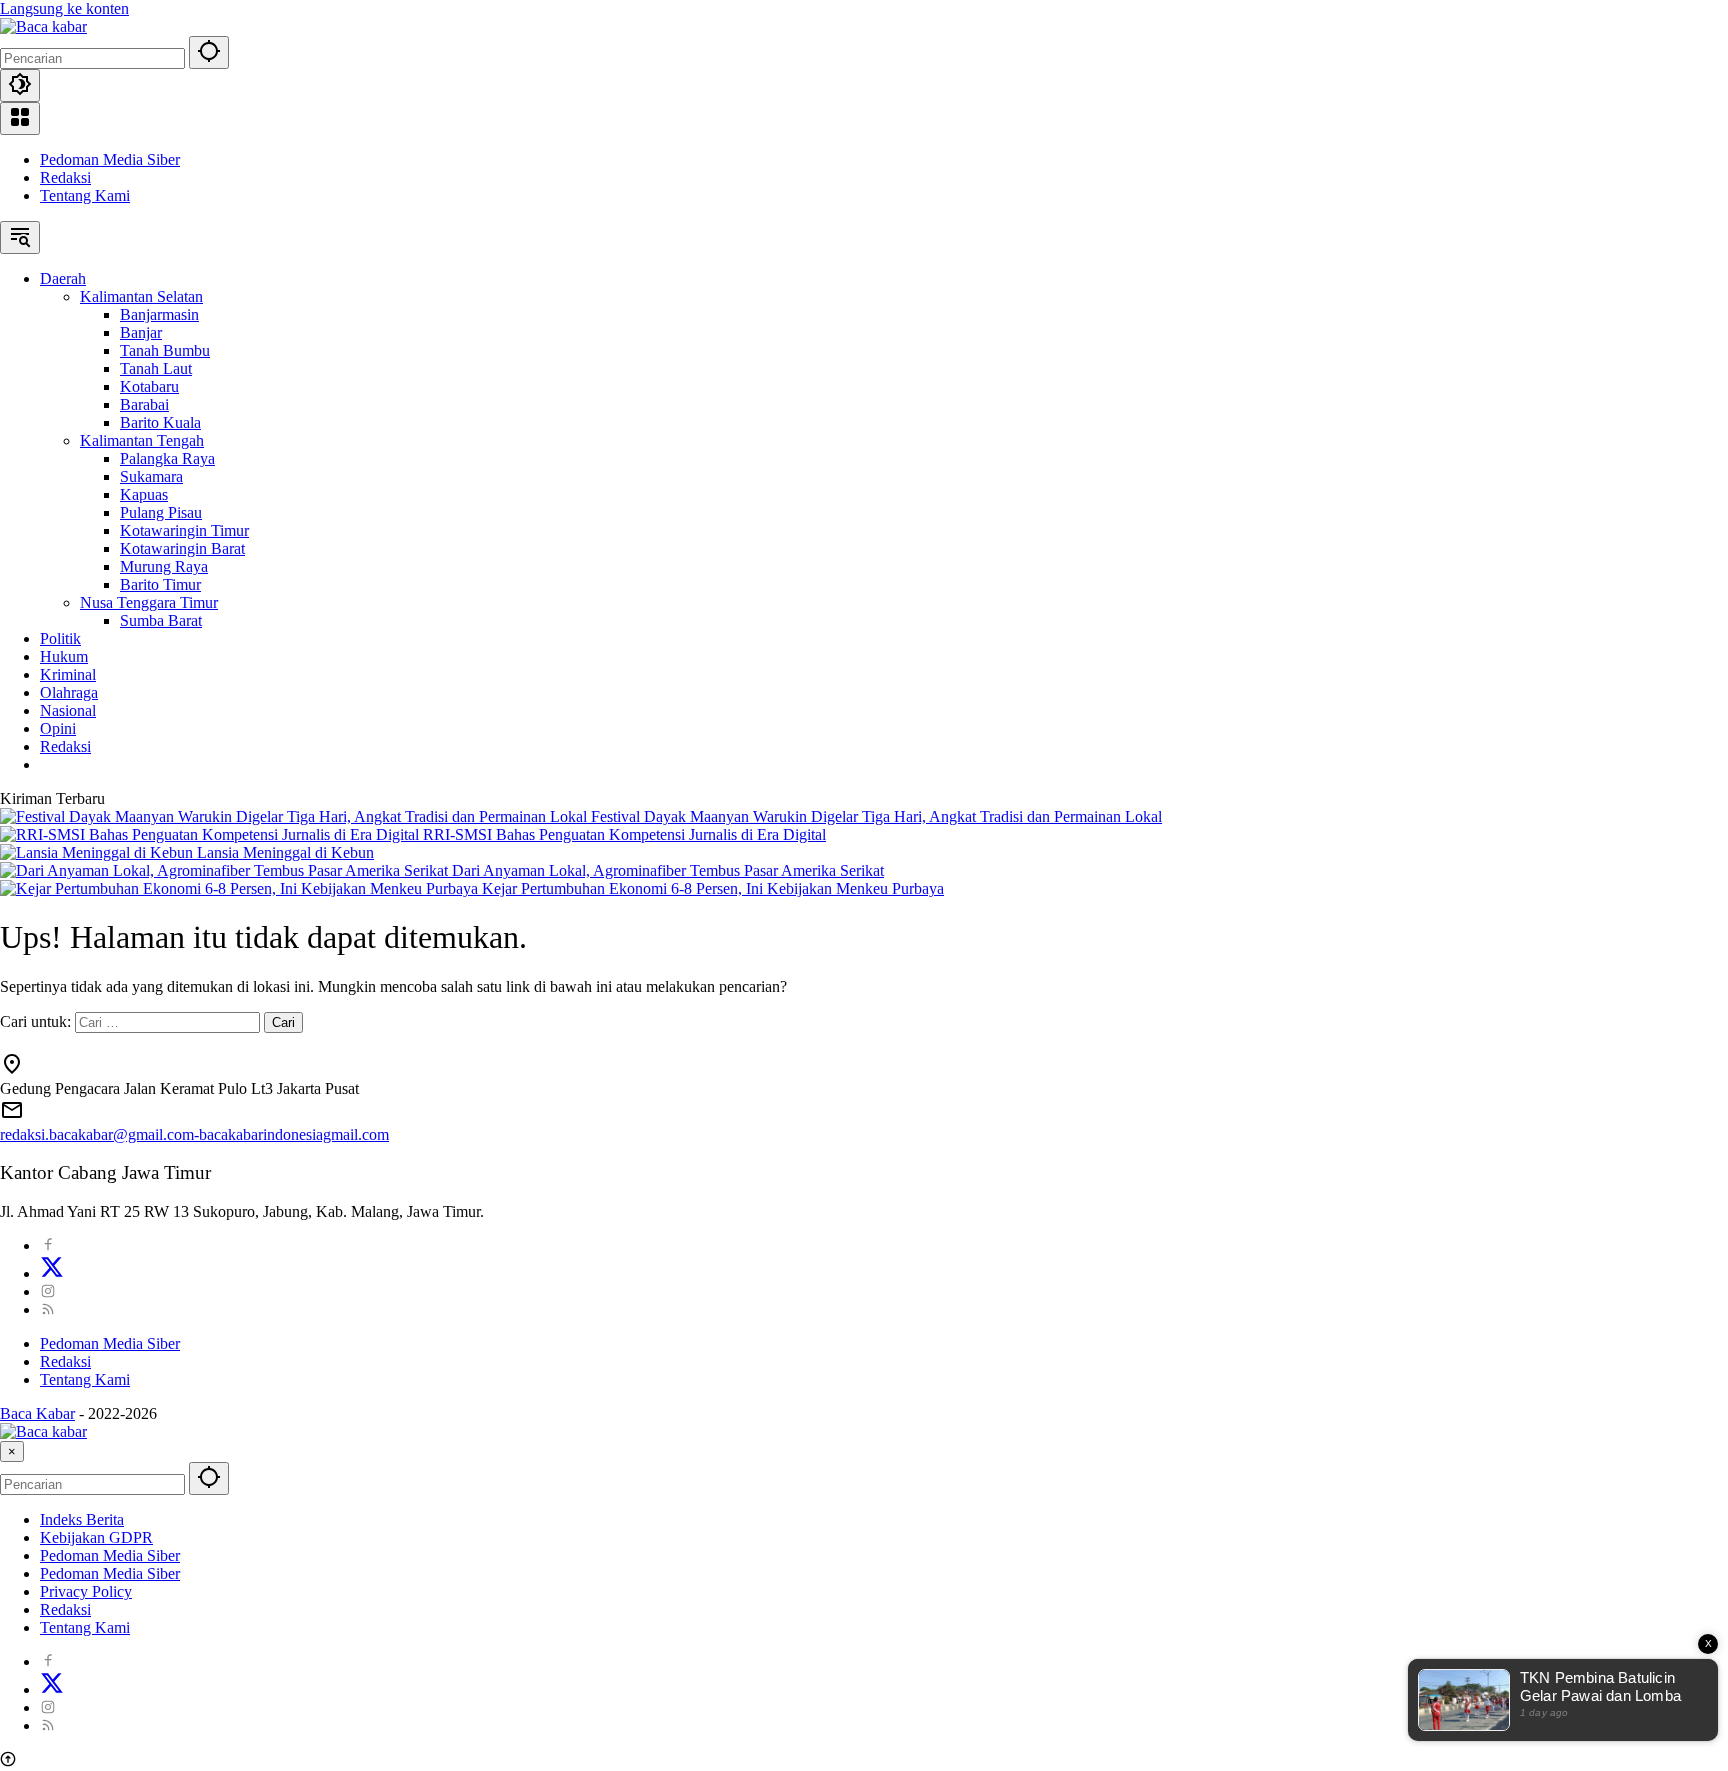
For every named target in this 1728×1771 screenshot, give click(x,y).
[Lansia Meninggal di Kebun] (98, 852)
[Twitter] (52, 1273)
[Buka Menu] (20, 118)
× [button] (12, 1451)
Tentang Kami (85, 195)
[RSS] (48, 1309)
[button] (209, 52)
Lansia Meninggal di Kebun (285, 852)
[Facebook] (48, 1245)
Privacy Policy (86, 1591)
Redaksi (65, 177)
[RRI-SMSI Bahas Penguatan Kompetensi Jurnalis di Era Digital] (211, 834)
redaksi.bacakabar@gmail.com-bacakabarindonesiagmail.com (194, 1134)
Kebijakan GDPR (96, 1537)
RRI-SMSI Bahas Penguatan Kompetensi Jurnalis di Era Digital (624, 834)
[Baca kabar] (43, 26)
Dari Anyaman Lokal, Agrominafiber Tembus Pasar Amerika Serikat (668, 870)
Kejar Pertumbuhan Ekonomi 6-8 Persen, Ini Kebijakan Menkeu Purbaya (713, 888)
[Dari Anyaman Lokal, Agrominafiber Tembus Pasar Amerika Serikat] (226, 870)
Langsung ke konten (64, 8)
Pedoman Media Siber (110, 159)
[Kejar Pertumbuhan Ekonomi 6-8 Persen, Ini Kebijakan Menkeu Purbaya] (241, 888)
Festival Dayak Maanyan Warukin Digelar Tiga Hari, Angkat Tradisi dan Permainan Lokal (876, 816)
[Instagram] (48, 1291)
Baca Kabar (37, 1413)
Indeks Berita (82, 1519)
